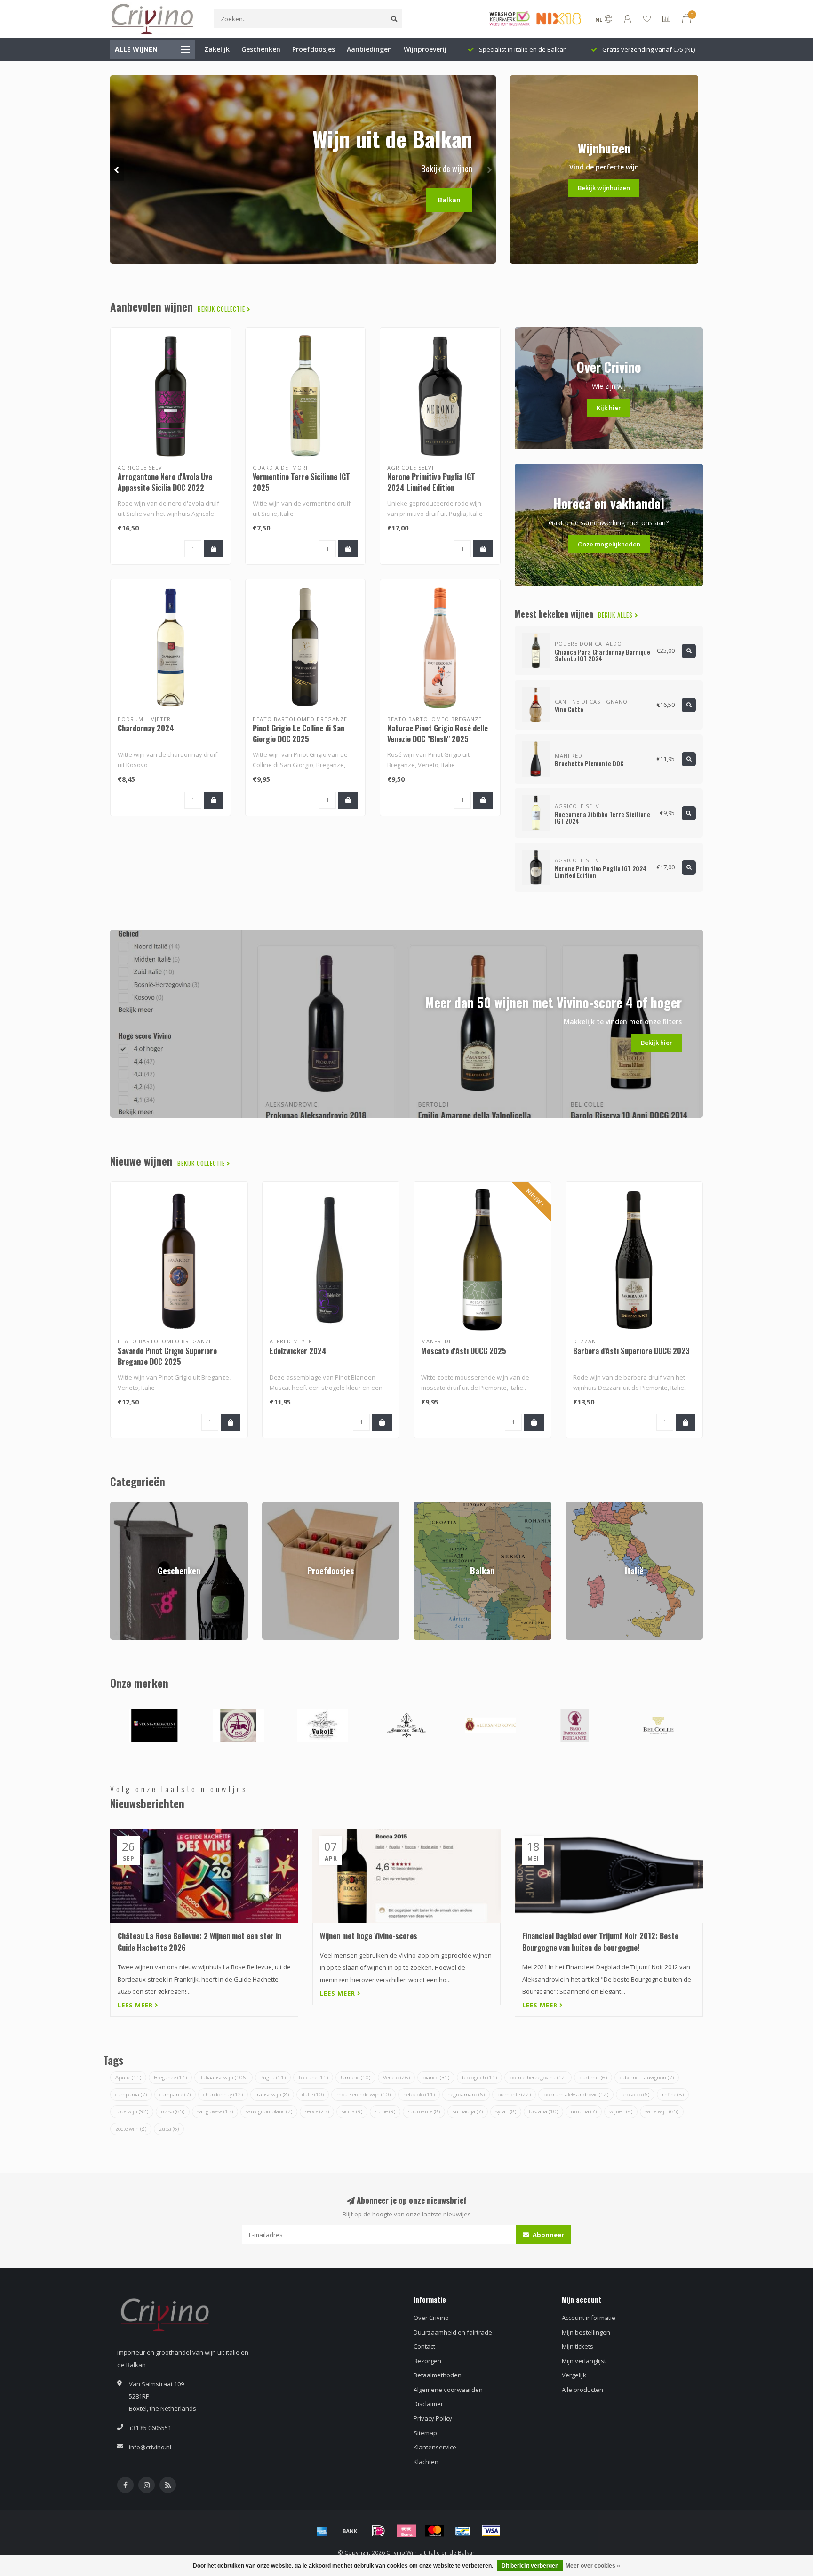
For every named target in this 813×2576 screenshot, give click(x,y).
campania (131, 2094)
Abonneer (548, 2235)
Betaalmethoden (438, 2375)
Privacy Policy (433, 2418)
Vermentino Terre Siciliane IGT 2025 (301, 482)
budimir (593, 2077)
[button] (117, 169)
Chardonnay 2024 (146, 728)
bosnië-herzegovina (538, 2077)
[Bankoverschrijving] (350, 2531)
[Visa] (491, 2531)
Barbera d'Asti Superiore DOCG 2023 (631, 1351)
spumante (424, 2111)
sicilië (385, 2111)
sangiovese (215, 2111)
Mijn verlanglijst (584, 2361)
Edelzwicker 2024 (298, 1351)
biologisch (479, 2077)
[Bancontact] (463, 2531)
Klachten (426, 2462)
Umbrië (355, 2077)
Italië (572, 1506)
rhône (673, 2094)
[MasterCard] (435, 2531)
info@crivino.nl (150, 2447)
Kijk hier (609, 408)
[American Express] (322, 2531)
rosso (173, 2111)
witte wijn (662, 2111)
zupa (169, 2129)
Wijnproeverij (425, 49)
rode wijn (132, 2111)
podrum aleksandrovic (576, 2094)
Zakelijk (217, 49)
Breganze (170, 2077)
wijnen (621, 2111)
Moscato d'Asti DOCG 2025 (464, 1351)
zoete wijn (131, 2129)
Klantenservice (435, 2447)
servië (317, 2111)
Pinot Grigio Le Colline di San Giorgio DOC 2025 (299, 734)
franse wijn (272, 2094)
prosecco (635, 2094)
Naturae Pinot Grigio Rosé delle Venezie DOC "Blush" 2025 (438, 734)
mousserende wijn (363, 2094)
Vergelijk (574, 2375)
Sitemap (425, 2433)
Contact (424, 2346)
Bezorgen (427, 2361)
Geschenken (261, 49)
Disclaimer (428, 2404)
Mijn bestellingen (586, 2332)
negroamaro (466, 2094)
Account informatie (589, 2318)
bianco (436, 2077)
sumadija (468, 2111)
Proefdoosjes (314, 49)
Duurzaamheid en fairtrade (453, 2332)
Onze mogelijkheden (609, 544)
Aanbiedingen (369, 49)
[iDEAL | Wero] (378, 2531)
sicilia (352, 2111)
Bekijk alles (616, 615)
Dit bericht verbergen (530, 2566)
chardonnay (223, 2094)
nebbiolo (419, 2094)
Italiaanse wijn (223, 2077)
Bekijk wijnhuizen (604, 188)
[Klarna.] (406, 2531)
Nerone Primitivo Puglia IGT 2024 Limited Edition (431, 482)
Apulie (128, 2077)
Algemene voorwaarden (448, 2390)
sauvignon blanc (269, 2111)
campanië (175, 2094)
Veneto (396, 2077)
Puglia (273, 2077)
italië (313, 2094)
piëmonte (514, 2094)
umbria (584, 2111)
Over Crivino (431, 2318)
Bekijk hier (657, 1043)
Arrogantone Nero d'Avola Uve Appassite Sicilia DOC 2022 (165, 482)
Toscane (313, 2077)
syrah (506, 2111)
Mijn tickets (578, 2346)
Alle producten (582, 2390)
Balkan (449, 200)
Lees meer (136, 2005)
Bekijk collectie (222, 309)
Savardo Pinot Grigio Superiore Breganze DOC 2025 (167, 1356)
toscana (543, 2111)
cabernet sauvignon (647, 2077)
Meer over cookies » (593, 2566)
